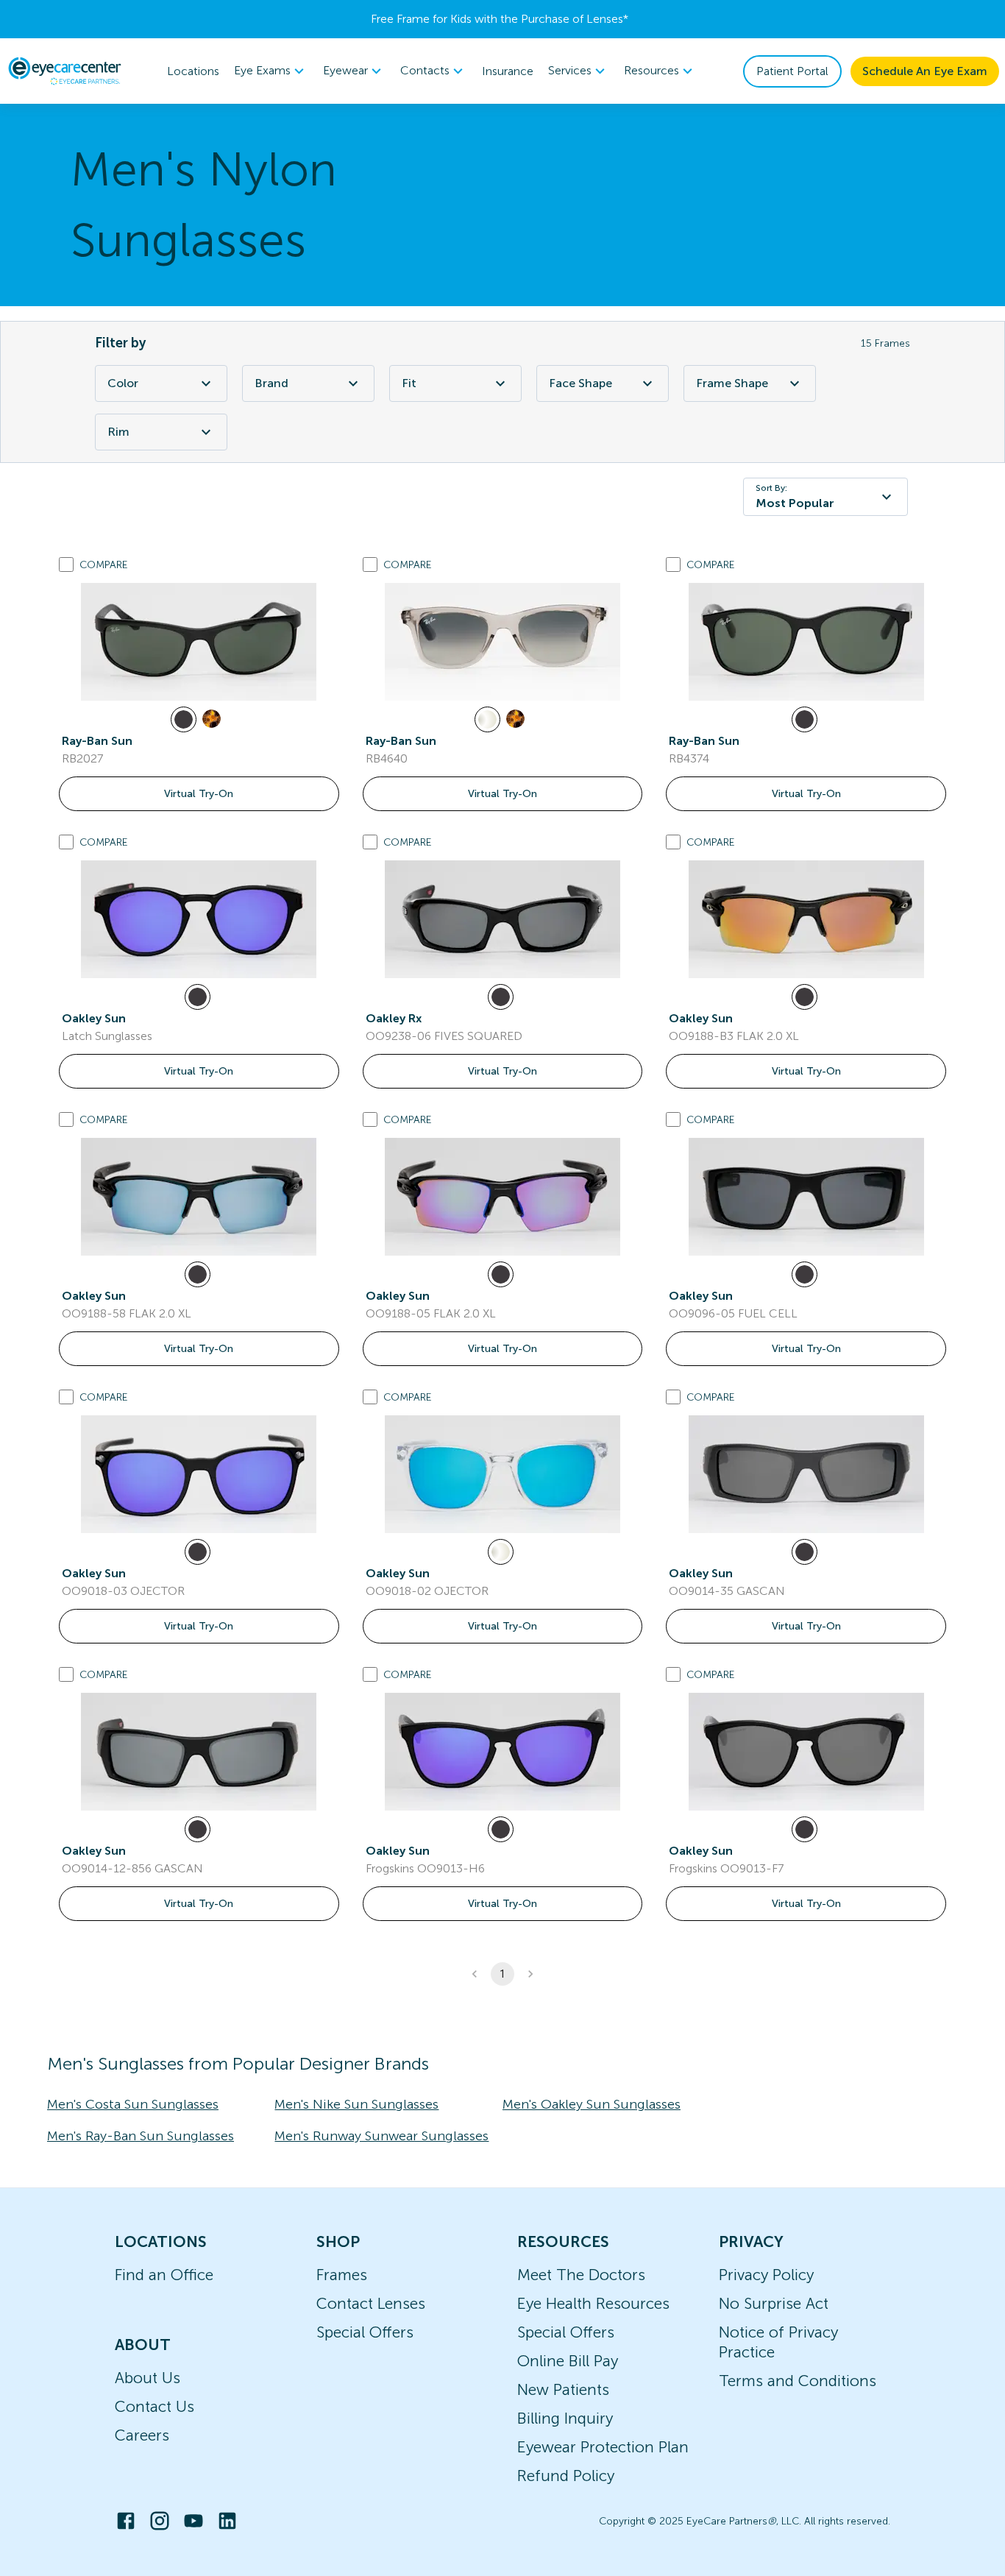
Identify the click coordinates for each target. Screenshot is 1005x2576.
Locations (193, 71)
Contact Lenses (371, 2303)
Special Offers (365, 2332)
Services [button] (570, 70)
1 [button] (502, 1974)
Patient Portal (792, 71)
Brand (271, 383)
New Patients (563, 2389)
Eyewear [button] (345, 70)
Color (123, 383)
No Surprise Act (774, 2303)
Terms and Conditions (798, 2381)
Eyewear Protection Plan (603, 2447)
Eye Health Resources (593, 2303)
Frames (342, 2275)
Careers (142, 2435)
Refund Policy (566, 2476)
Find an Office (164, 2275)
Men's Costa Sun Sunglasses (133, 2104)
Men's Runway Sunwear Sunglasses (381, 2136)
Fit (409, 383)
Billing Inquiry (565, 2418)
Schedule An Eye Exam (925, 71)
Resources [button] (651, 70)
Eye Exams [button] (262, 70)
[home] (65, 71)
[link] (199, 642)
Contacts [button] (425, 70)
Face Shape (580, 383)
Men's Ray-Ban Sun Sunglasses (141, 2136)
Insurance (508, 71)
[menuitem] (271, 71)
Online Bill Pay (568, 2361)
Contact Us (155, 2406)
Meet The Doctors (581, 2275)
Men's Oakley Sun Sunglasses (592, 2104)
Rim (118, 432)
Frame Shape (732, 383)
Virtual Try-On (199, 794)
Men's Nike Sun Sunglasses (356, 2104)
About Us (148, 2378)
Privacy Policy (766, 2275)
